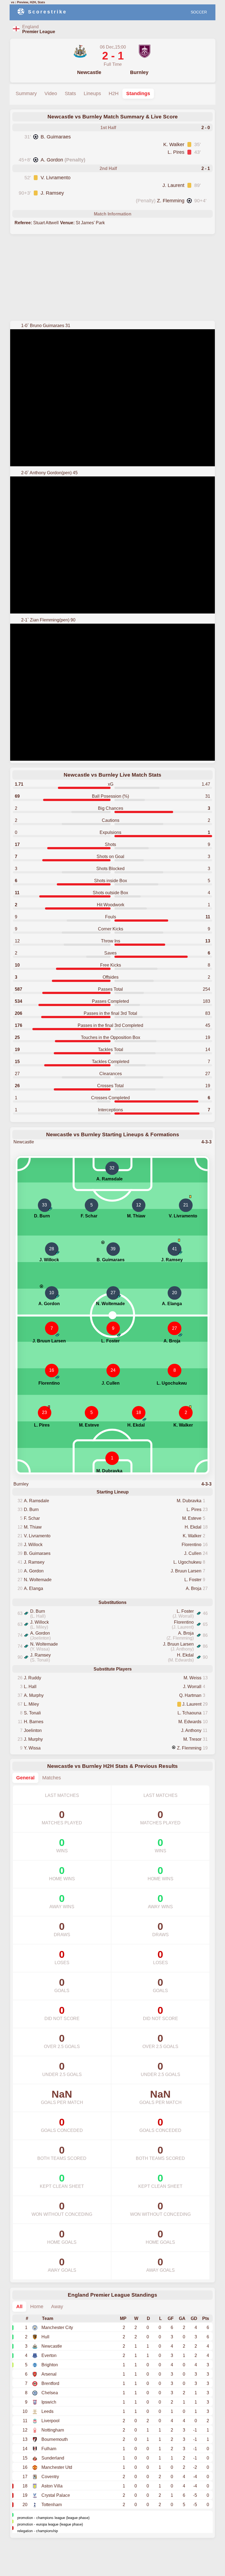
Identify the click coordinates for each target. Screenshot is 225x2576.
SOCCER (199, 12)
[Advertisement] (113, 278)
